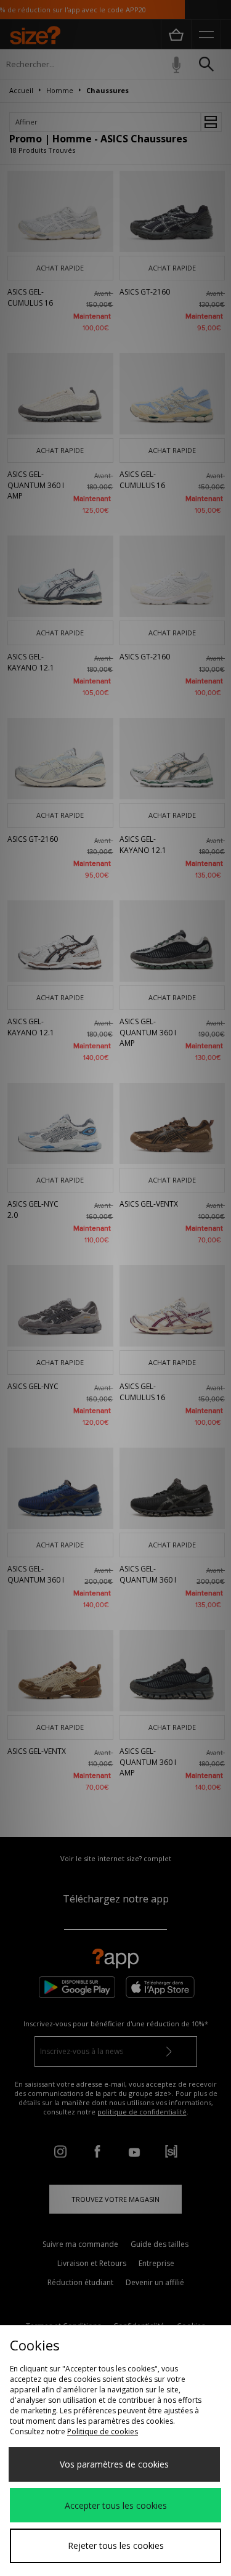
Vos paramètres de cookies (114, 2464)
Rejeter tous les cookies (116, 2545)
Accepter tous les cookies (116, 2505)
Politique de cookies (103, 2431)
